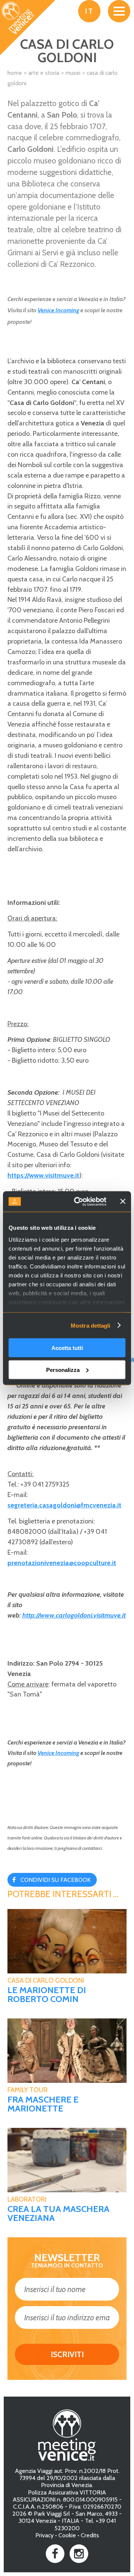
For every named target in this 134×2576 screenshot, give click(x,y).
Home (15, 73)
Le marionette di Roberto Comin (47, 1995)
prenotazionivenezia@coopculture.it (62, 1563)
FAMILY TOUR (28, 2090)
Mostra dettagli (91, 1325)
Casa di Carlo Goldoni (46, 1980)
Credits (90, 2535)
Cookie (67, 2535)
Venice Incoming (58, 310)
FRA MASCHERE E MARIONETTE (43, 2104)
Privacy (44, 2535)
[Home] (28, 28)
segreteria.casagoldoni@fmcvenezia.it (64, 1505)
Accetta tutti (67, 1348)
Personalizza (63, 1370)
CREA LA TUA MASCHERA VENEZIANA (58, 2213)
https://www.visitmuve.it (43, 1175)
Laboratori (27, 2199)
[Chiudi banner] (123, 1201)
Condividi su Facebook (55, 1880)
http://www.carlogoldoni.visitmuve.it (74, 1615)
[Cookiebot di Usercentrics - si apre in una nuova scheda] (79, 1201)
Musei (73, 73)
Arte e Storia (44, 73)
